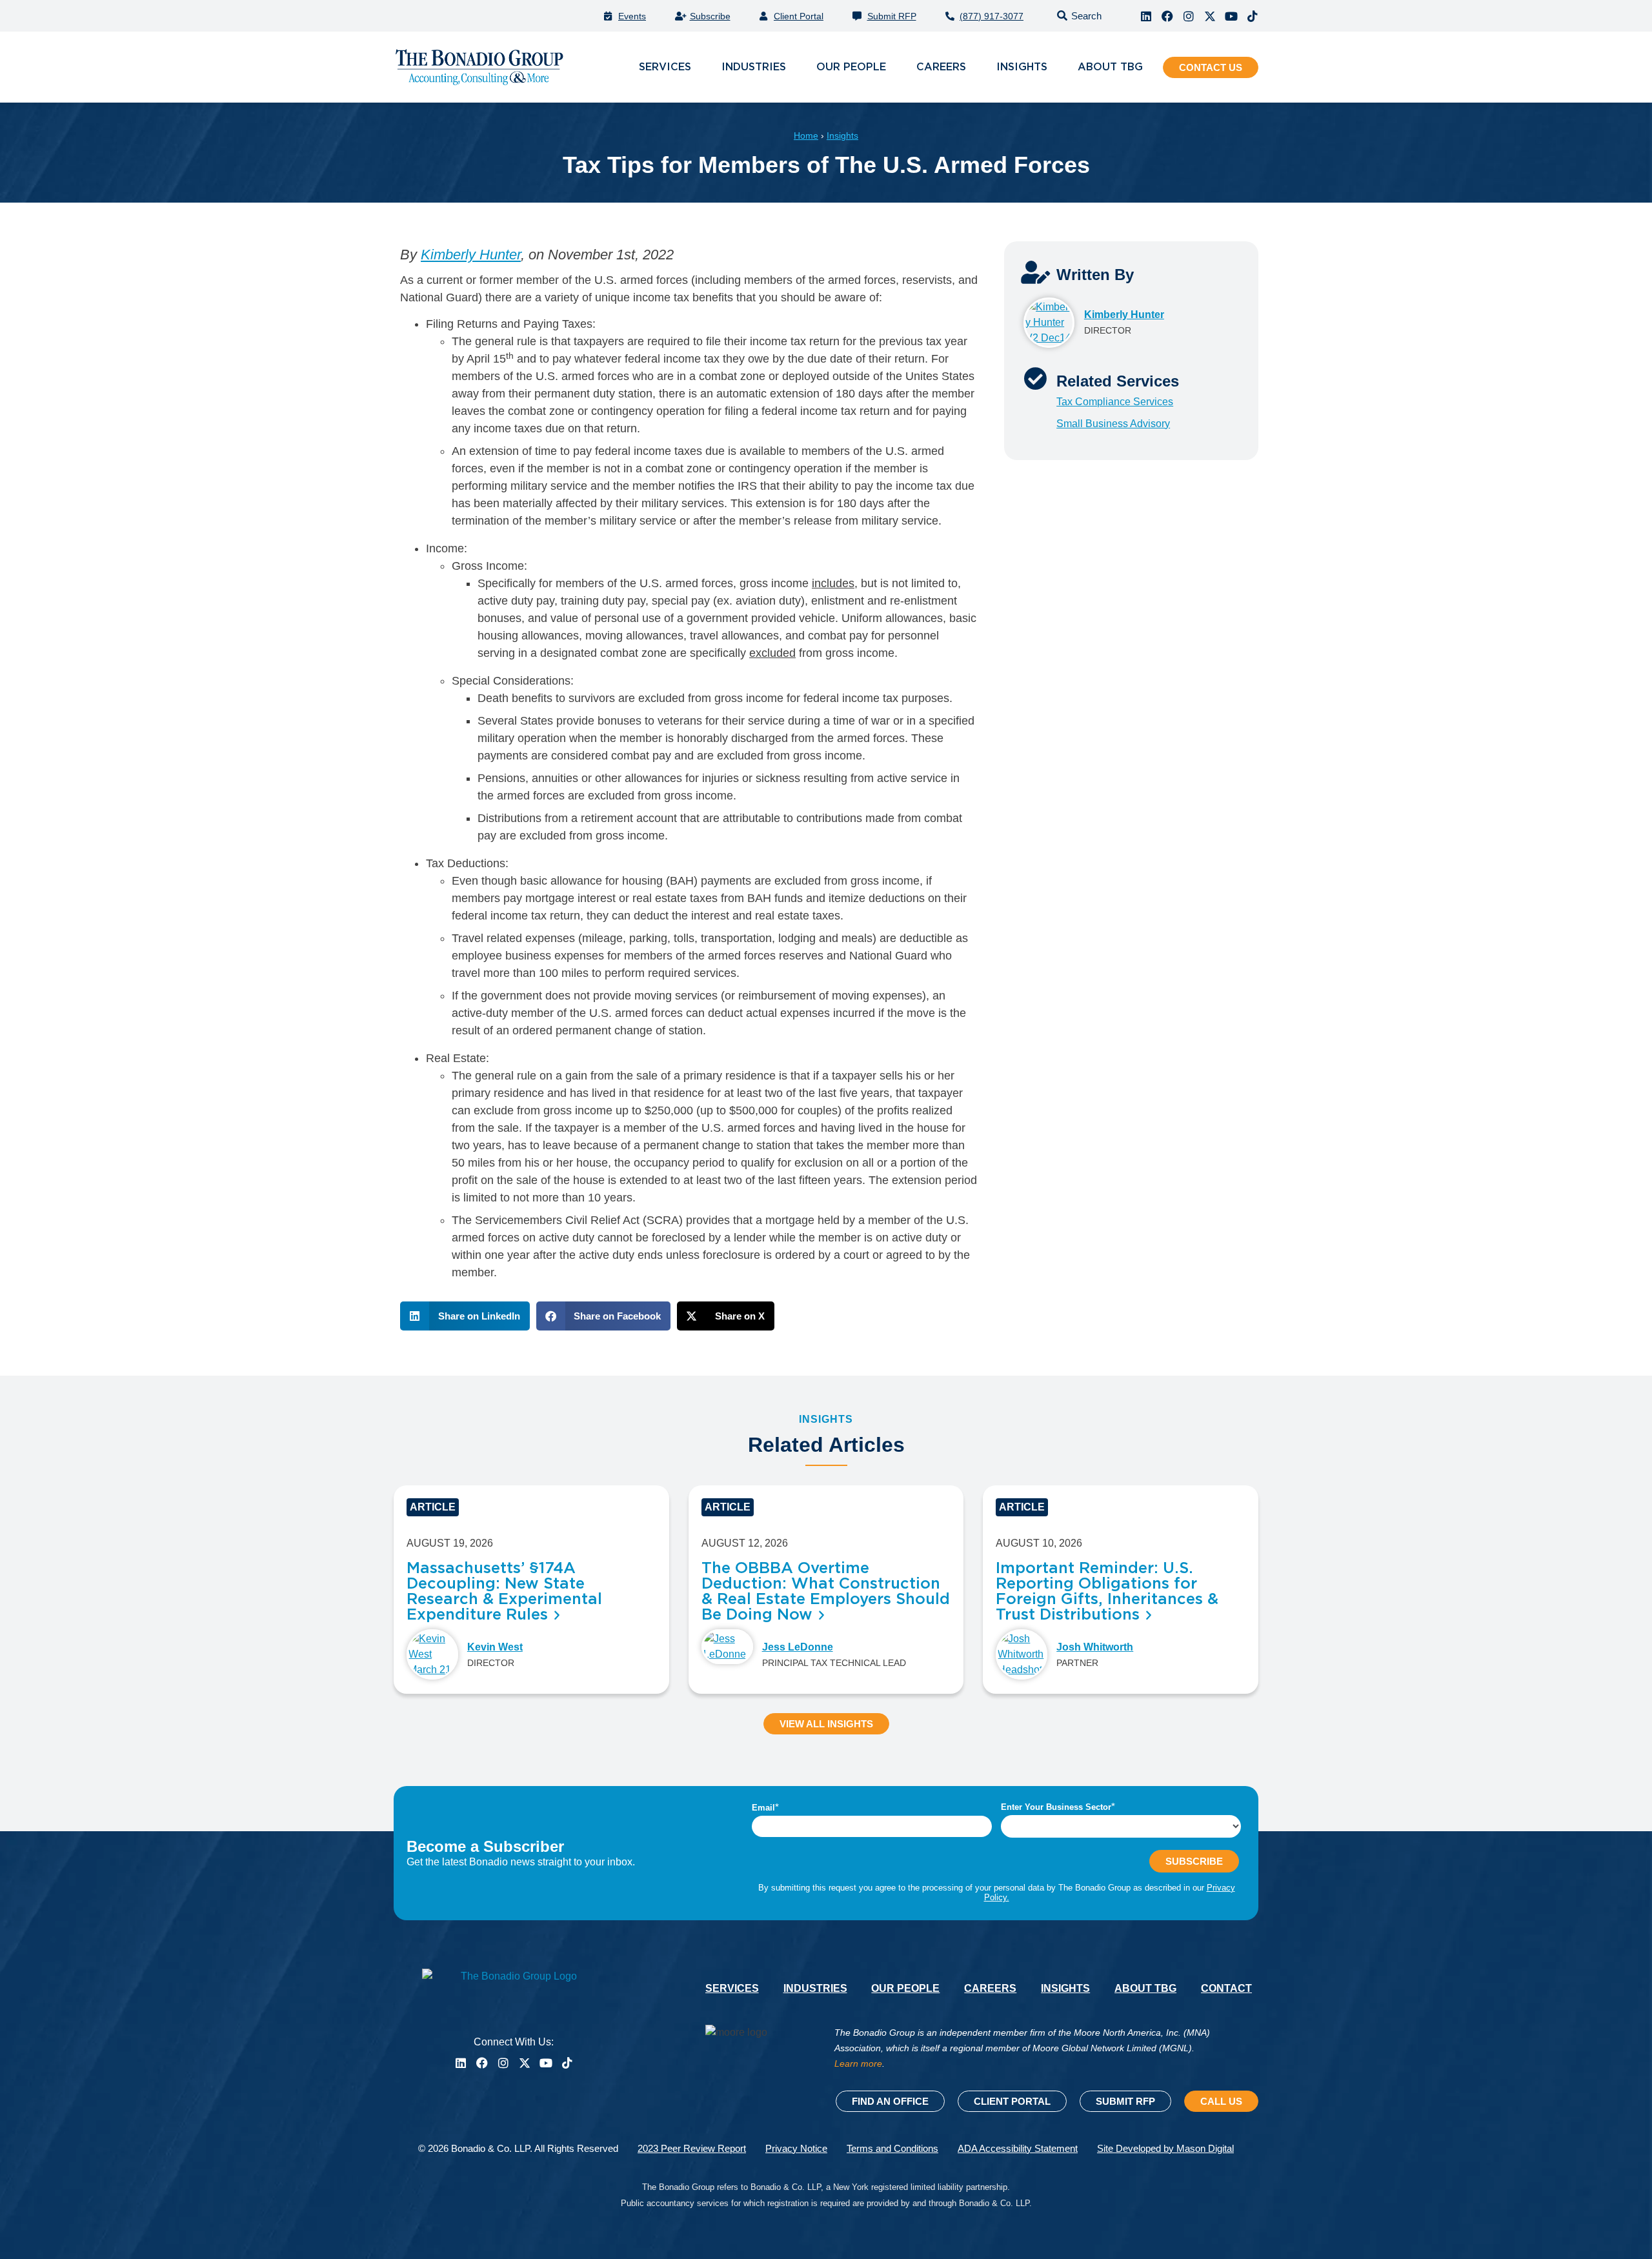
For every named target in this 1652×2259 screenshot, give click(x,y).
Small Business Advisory (1113, 424)
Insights (842, 136)
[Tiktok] (1253, 16)
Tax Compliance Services (1115, 402)
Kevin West (495, 1647)
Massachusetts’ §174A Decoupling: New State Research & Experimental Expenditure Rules (504, 1592)
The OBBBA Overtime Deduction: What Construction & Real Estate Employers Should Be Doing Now (826, 1592)
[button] (1077, 16)
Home (806, 136)
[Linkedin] (1146, 16)
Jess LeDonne (798, 1647)
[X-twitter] (1210, 16)
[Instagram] (1189, 16)
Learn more (858, 2063)
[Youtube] (1231, 16)
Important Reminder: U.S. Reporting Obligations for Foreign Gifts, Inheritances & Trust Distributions (1107, 1592)
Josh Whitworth (1095, 1647)
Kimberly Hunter (471, 255)
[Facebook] (1167, 16)
